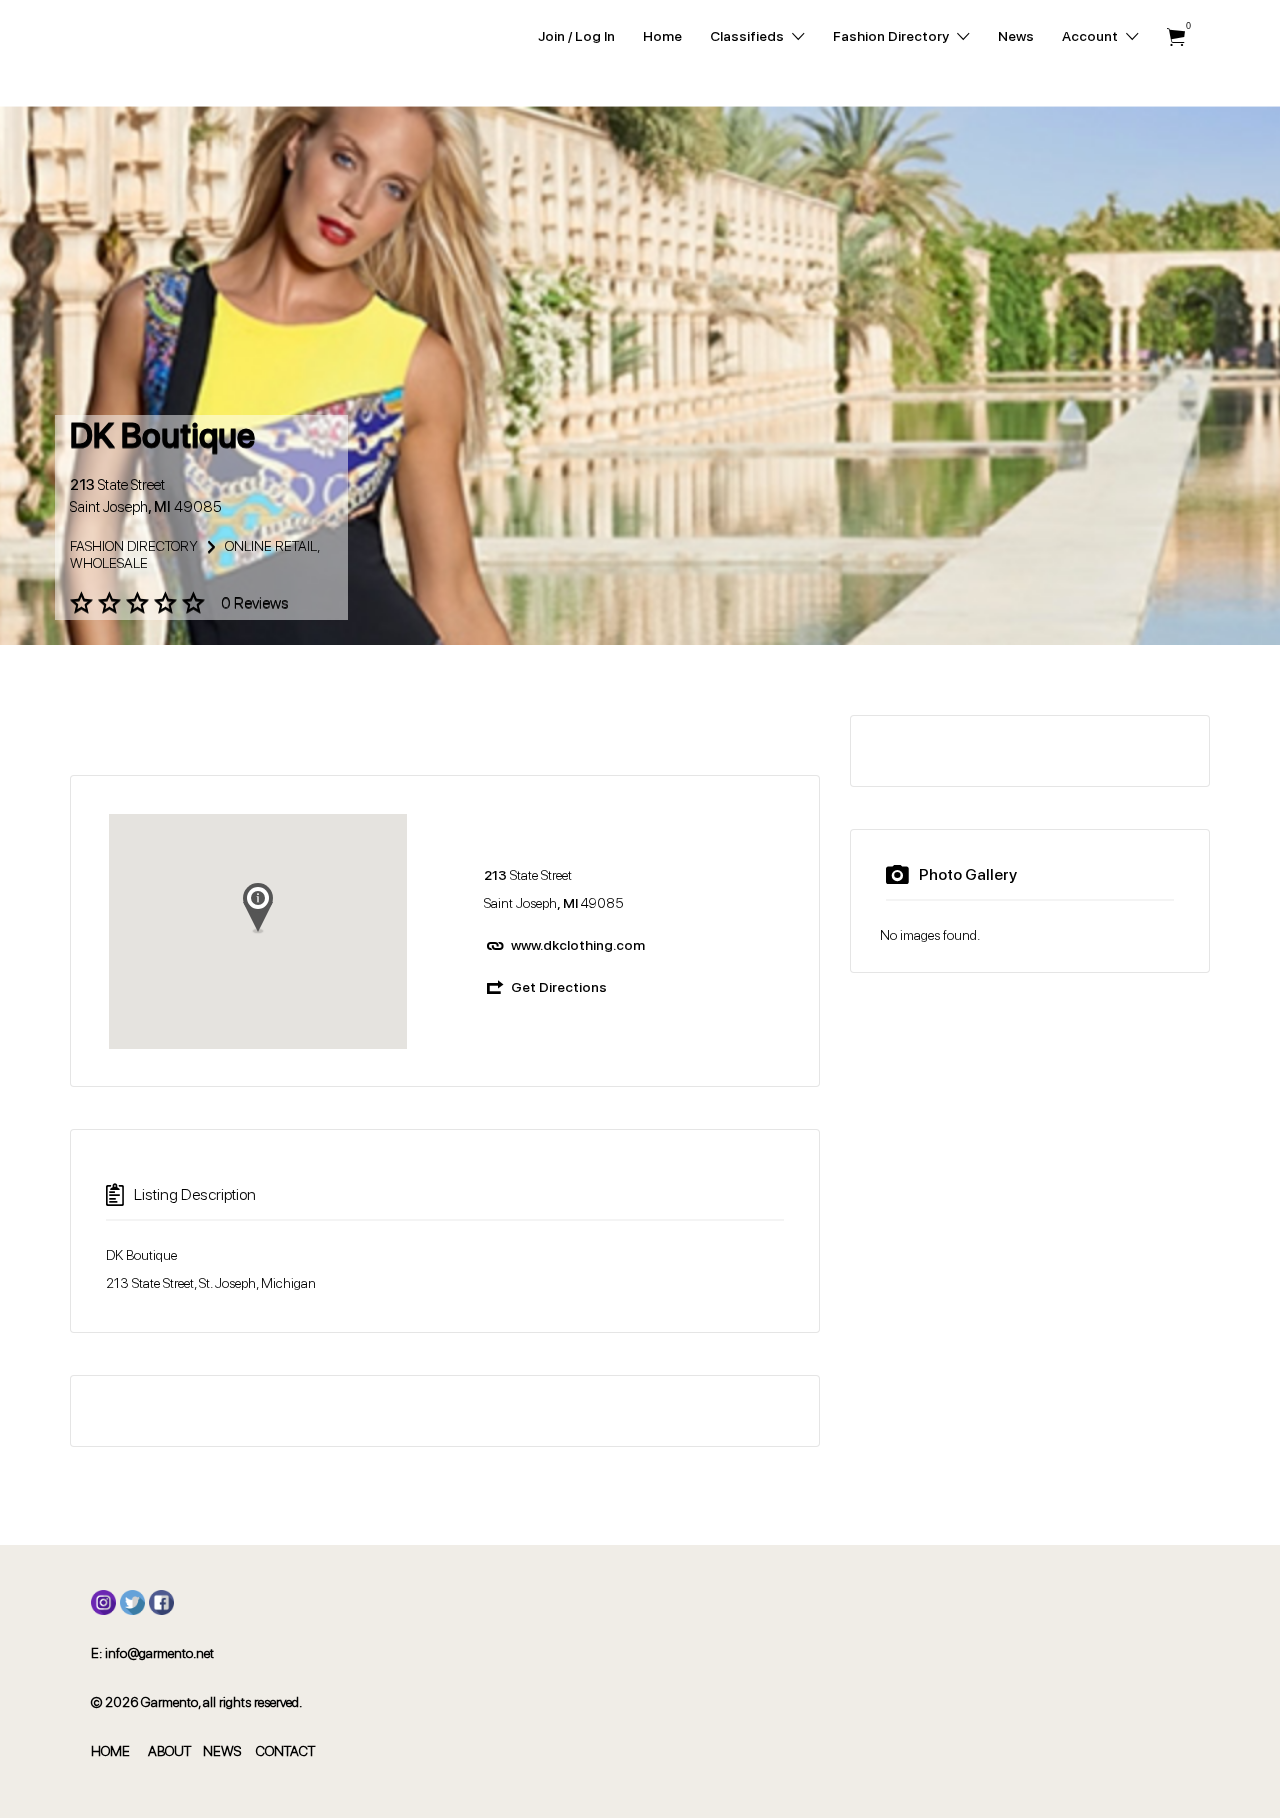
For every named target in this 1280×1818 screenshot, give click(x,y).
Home (662, 36)
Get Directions (559, 987)
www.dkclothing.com (578, 945)
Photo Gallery (968, 874)
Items (1176, 37)
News (1016, 36)
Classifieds (747, 36)
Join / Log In (576, 36)
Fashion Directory (891, 36)
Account (1090, 36)
